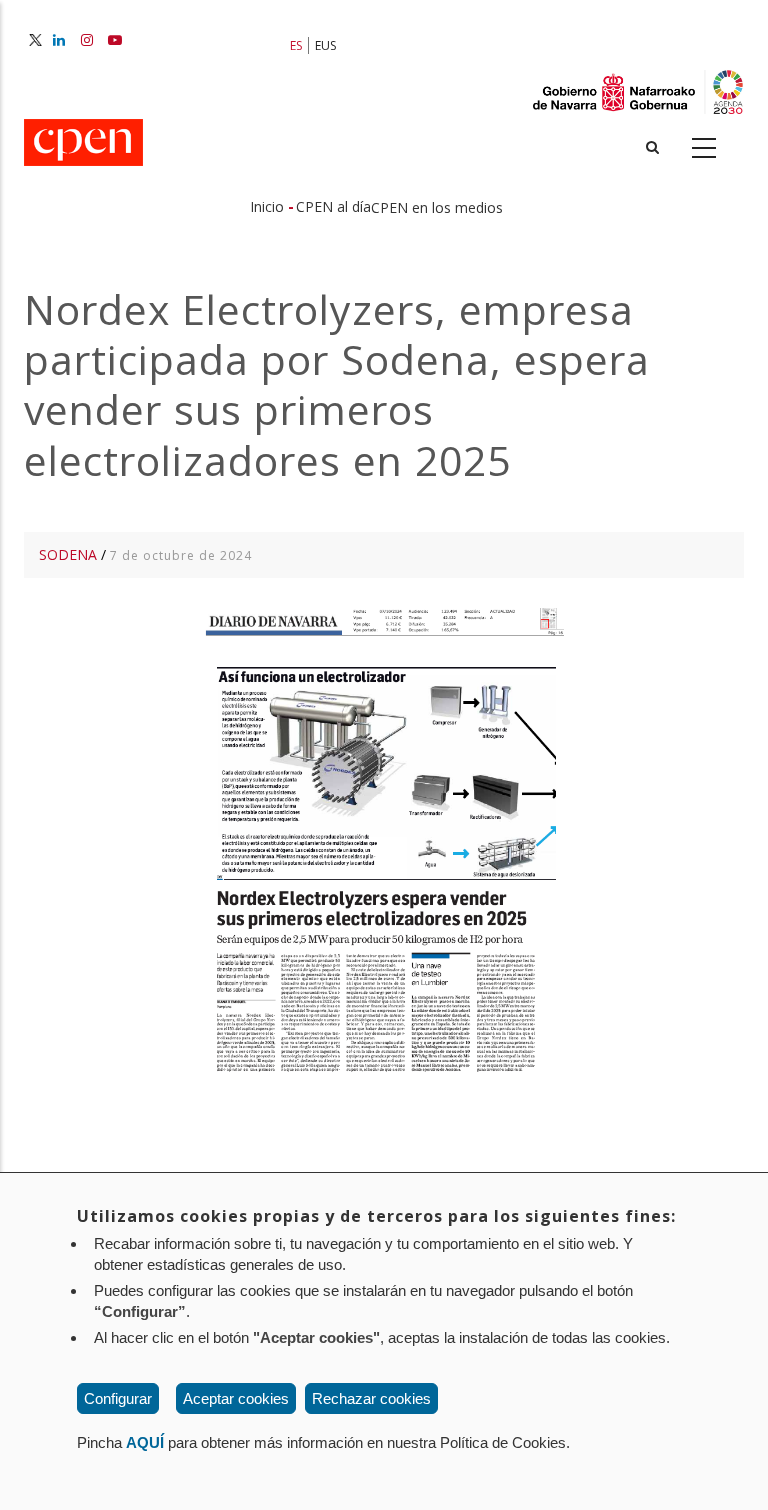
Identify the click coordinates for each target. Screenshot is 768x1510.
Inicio (267, 206)
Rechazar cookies (371, 1398)
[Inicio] (83, 144)
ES (296, 45)
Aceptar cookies (236, 1398)
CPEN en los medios (437, 207)
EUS (325, 45)
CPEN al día (333, 206)
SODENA (68, 554)
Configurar (118, 1398)
